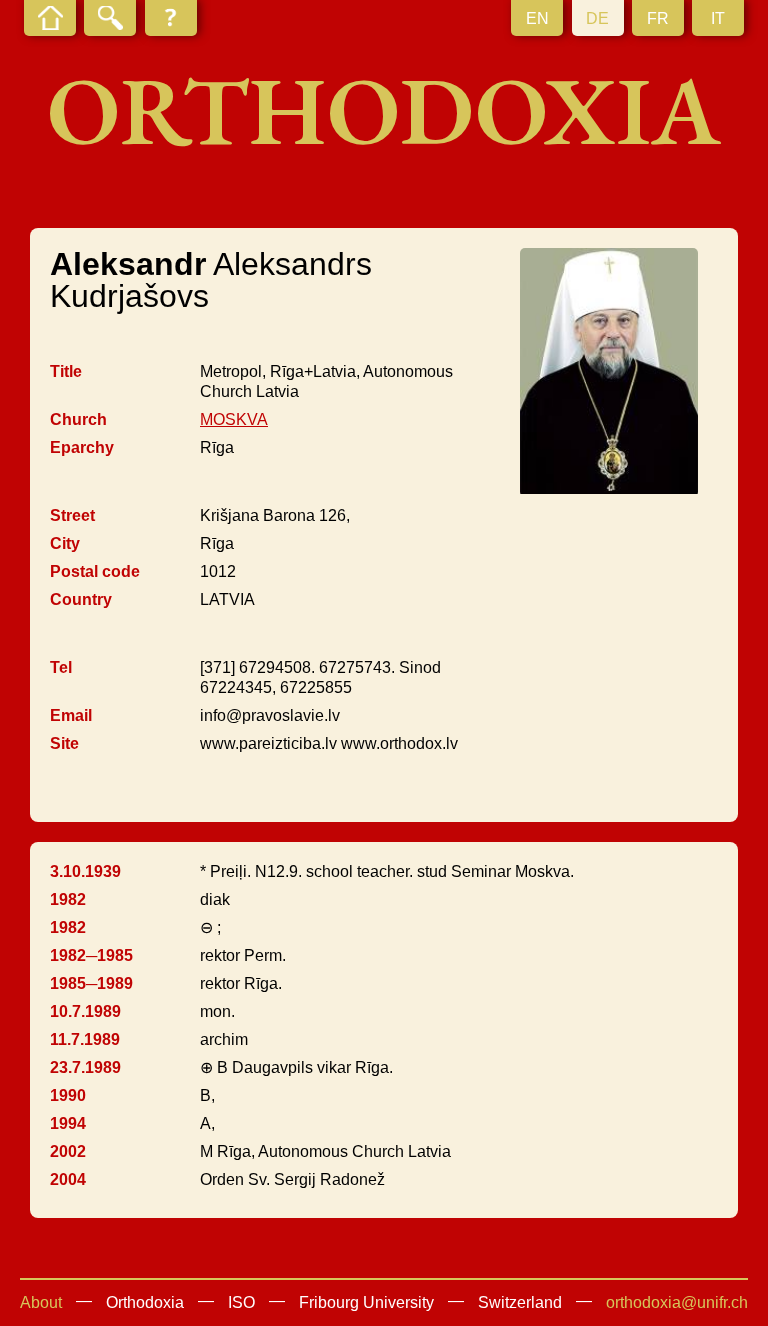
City (65, 543)
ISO (241, 1302)
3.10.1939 (85, 871)
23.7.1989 (85, 1067)
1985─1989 (91, 983)
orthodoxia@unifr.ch (677, 1302)
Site (64, 743)
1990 (68, 1095)
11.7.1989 (85, 1039)
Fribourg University (366, 1302)
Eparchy (82, 447)
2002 (68, 1151)
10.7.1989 (85, 1011)
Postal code (95, 571)
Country (81, 599)
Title (66, 371)
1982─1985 (91, 955)
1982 (68, 899)
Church (78, 419)
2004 (68, 1179)
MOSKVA (234, 419)
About (41, 1302)
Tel (61, 667)
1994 (68, 1123)
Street (72, 515)
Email (71, 715)
